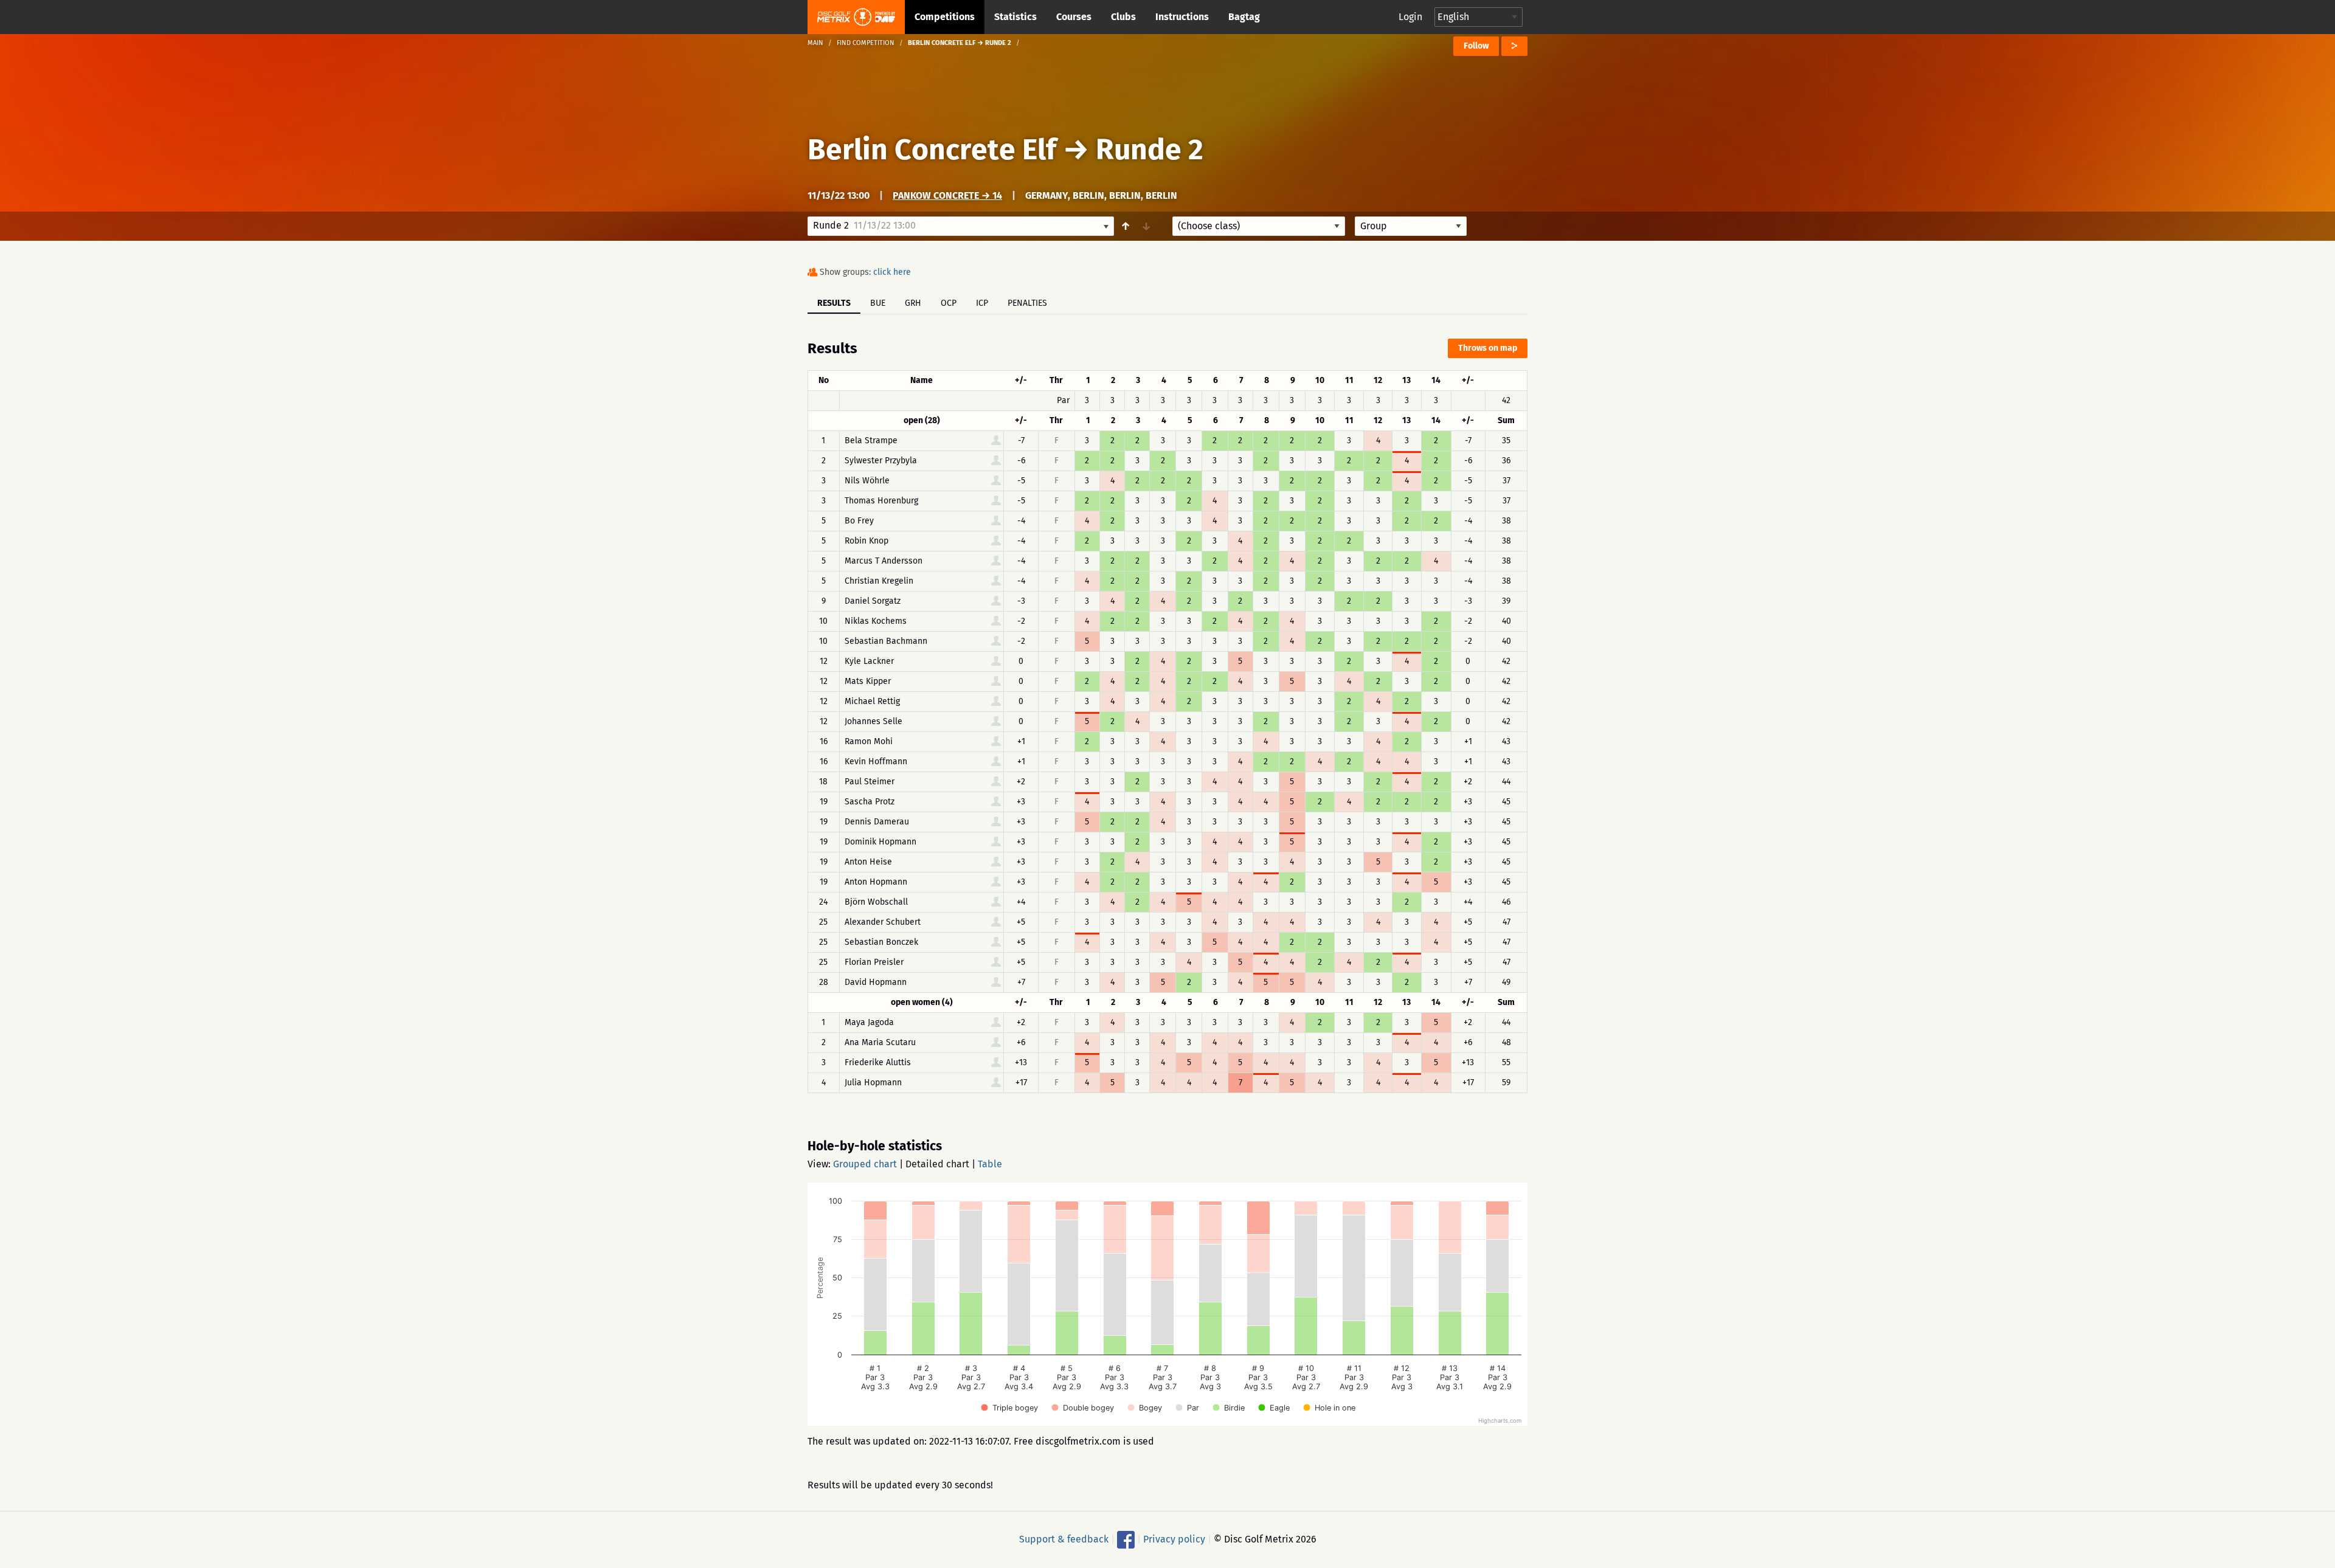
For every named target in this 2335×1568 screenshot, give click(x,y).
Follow (1476, 46)
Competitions (945, 17)
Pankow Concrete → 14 (947, 195)
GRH (913, 303)
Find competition (866, 43)
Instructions (1182, 17)
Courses (1074, 17)
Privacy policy (1174, 1539)
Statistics (1015, 17)
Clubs (1123, 17)
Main (815, 43)
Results (834, 303)
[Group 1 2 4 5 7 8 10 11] (1411, 226)
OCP (949, 303)
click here (892, 272)
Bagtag (1244, 17)
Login (1410, 17)
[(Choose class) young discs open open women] (1259, 226)
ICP (982, 303)
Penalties (1027, 303)
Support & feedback (1064, 1539)
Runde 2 (1150, 150)
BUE (878, 303)
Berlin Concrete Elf (932, 150)
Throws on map (1488, 348)
